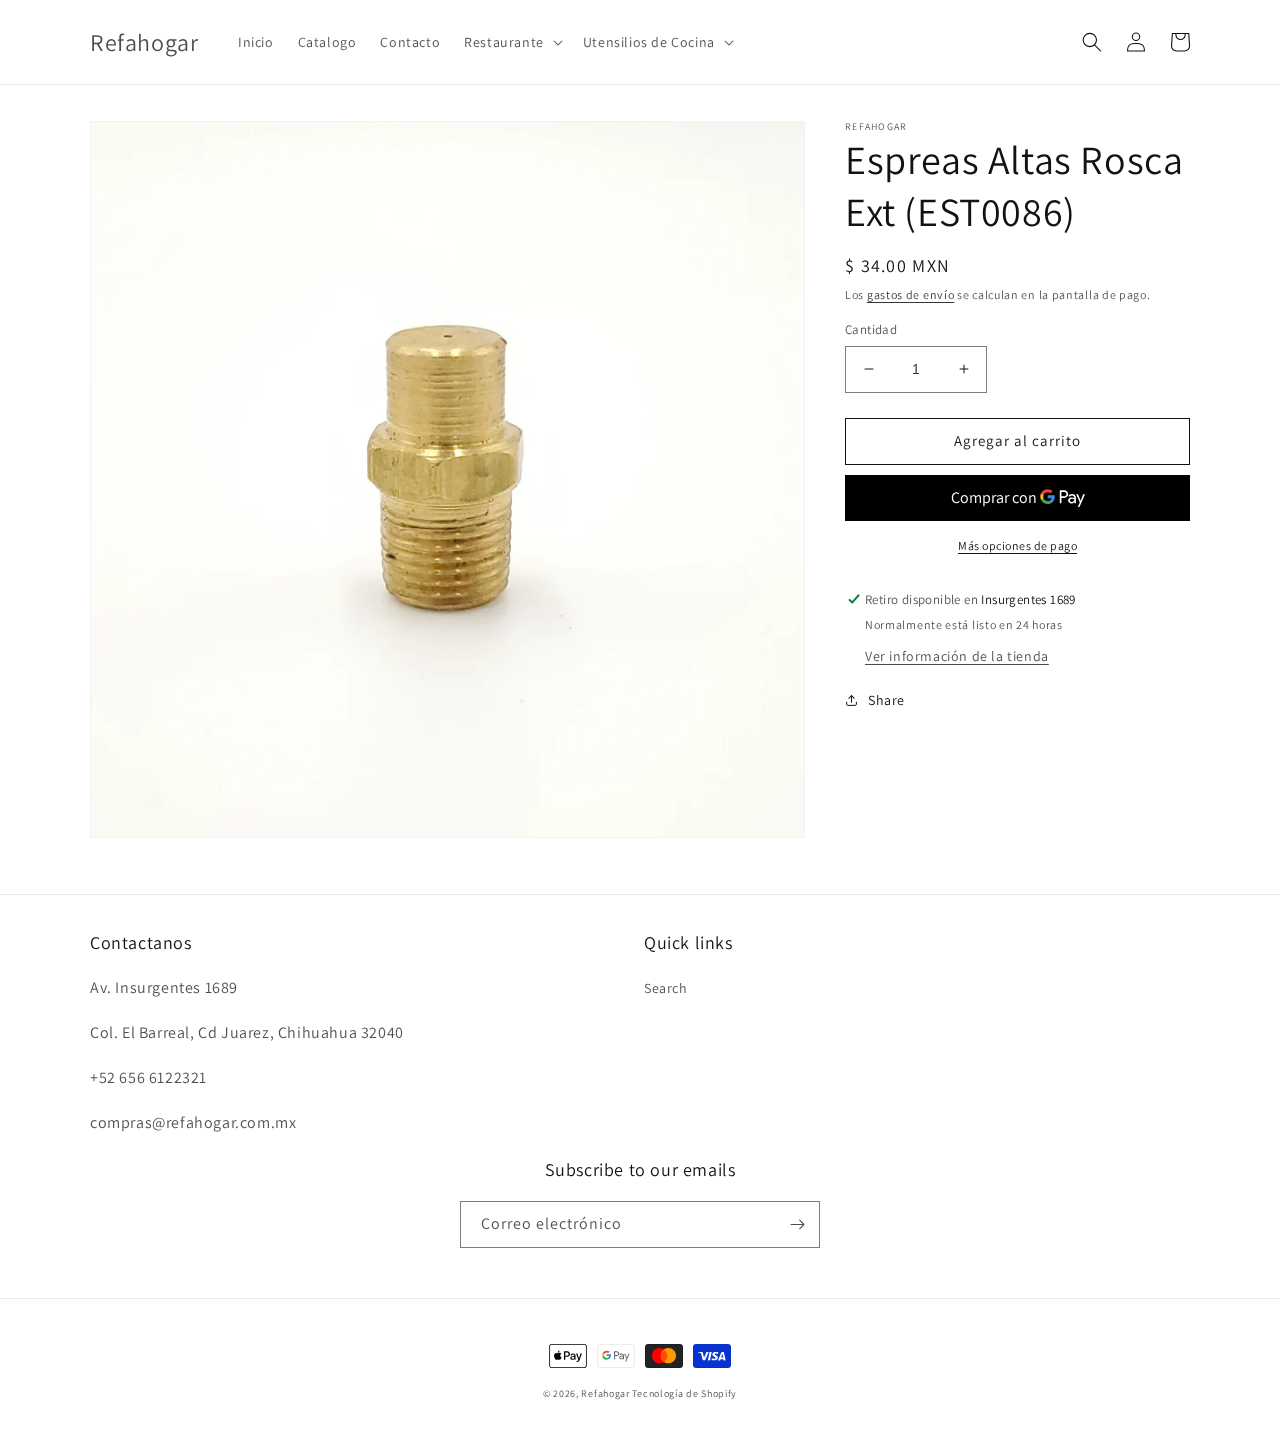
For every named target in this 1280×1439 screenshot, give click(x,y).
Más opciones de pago (1017, 545)
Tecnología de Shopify (684, 1393)
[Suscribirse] (797, 1224)
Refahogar (605, 1393)
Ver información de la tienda (957, 656)
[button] (511, 42)
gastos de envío (911, 294)
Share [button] (886, 700)
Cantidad (871, 329)
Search (666, 988)
